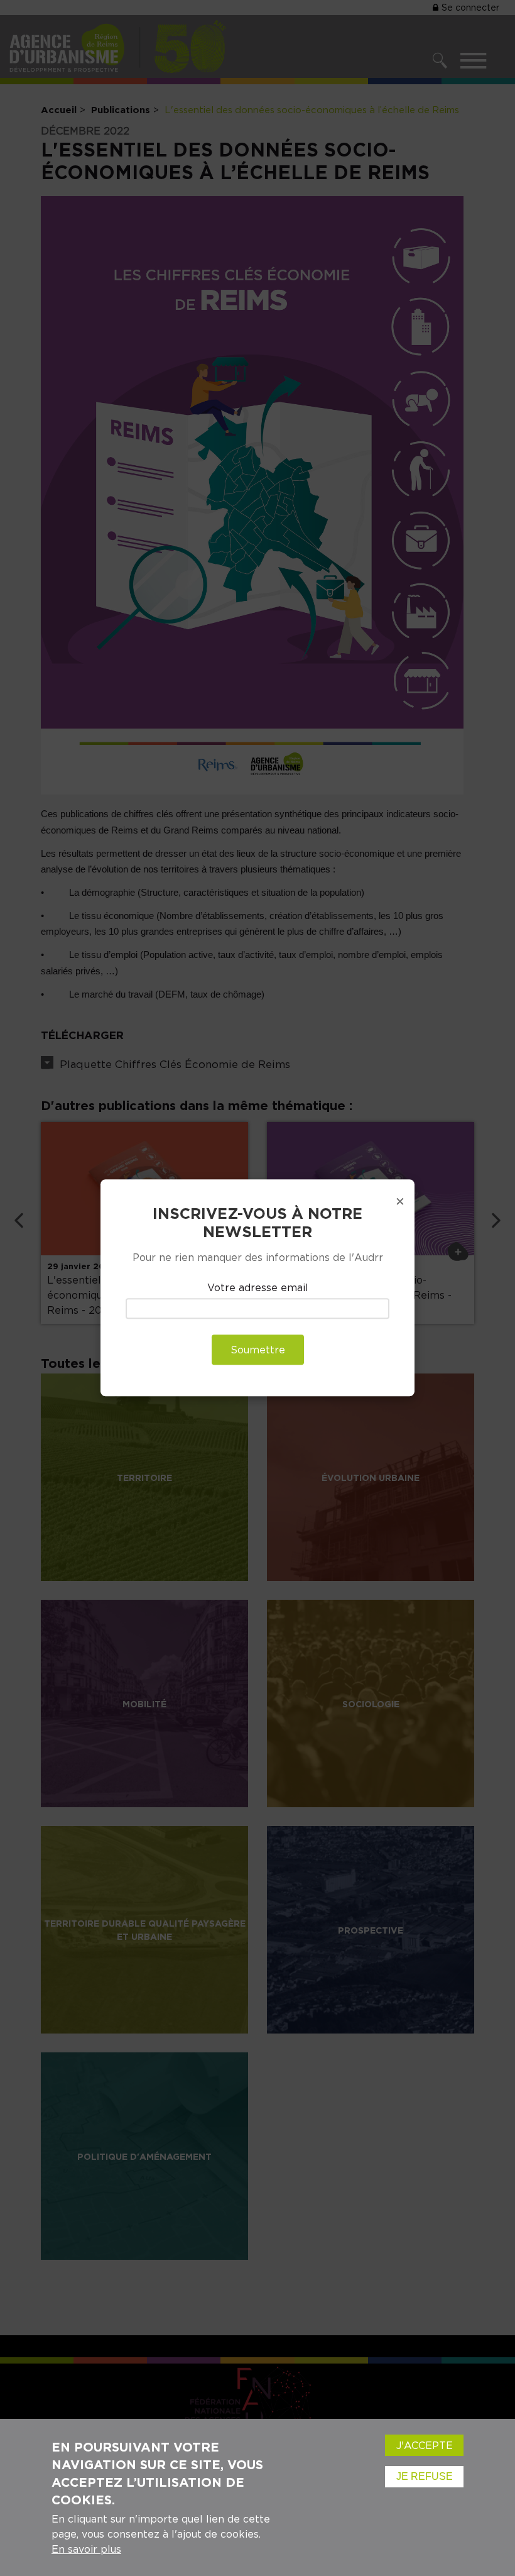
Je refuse (425, 2476)
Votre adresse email (258, 1287)
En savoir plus (86, 2549)
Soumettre (258, 1350)
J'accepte (425, 2445)
